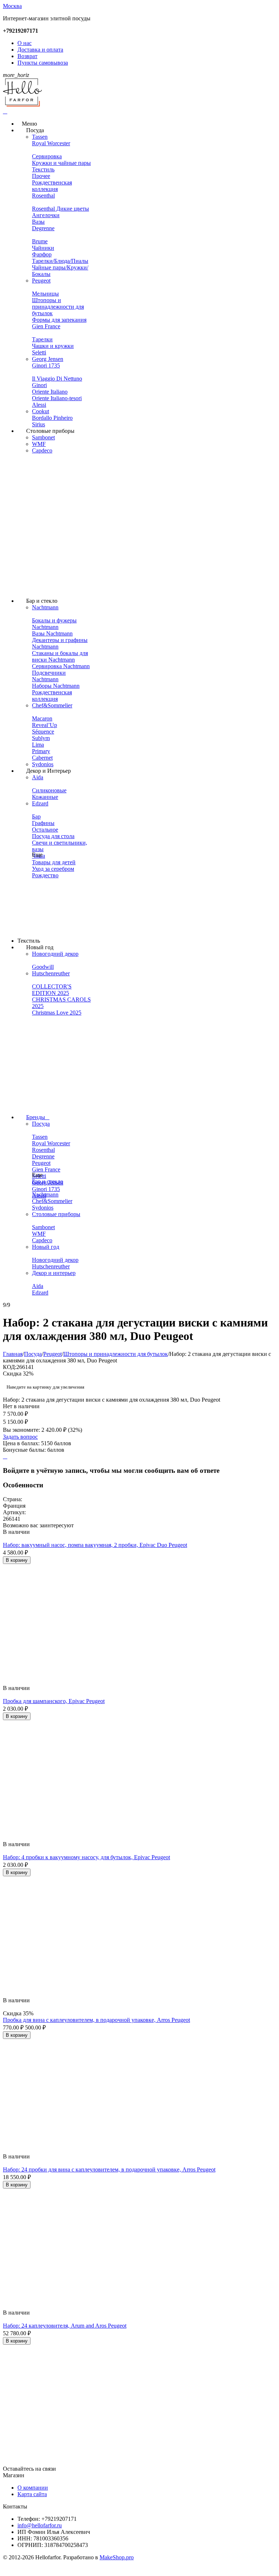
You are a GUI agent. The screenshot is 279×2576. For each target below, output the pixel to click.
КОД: (10, 1367)
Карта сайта (32, 2494)
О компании (33, 2488)
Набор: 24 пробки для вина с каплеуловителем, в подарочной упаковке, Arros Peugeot (109, 2169)
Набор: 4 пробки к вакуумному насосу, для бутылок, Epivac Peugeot (86, 1857)
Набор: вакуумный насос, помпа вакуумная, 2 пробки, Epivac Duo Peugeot (95, 1545)
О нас (25, 43)
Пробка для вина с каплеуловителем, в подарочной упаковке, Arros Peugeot (96, 2020)
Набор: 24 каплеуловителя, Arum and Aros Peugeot (65, 2326)
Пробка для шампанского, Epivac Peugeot (54, 1701)
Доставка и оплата (40, 50)
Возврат (27, 56)
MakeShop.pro (117, 2557)
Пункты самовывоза (43, 63)
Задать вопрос (20, 1437)
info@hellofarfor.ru (40, 2525)
